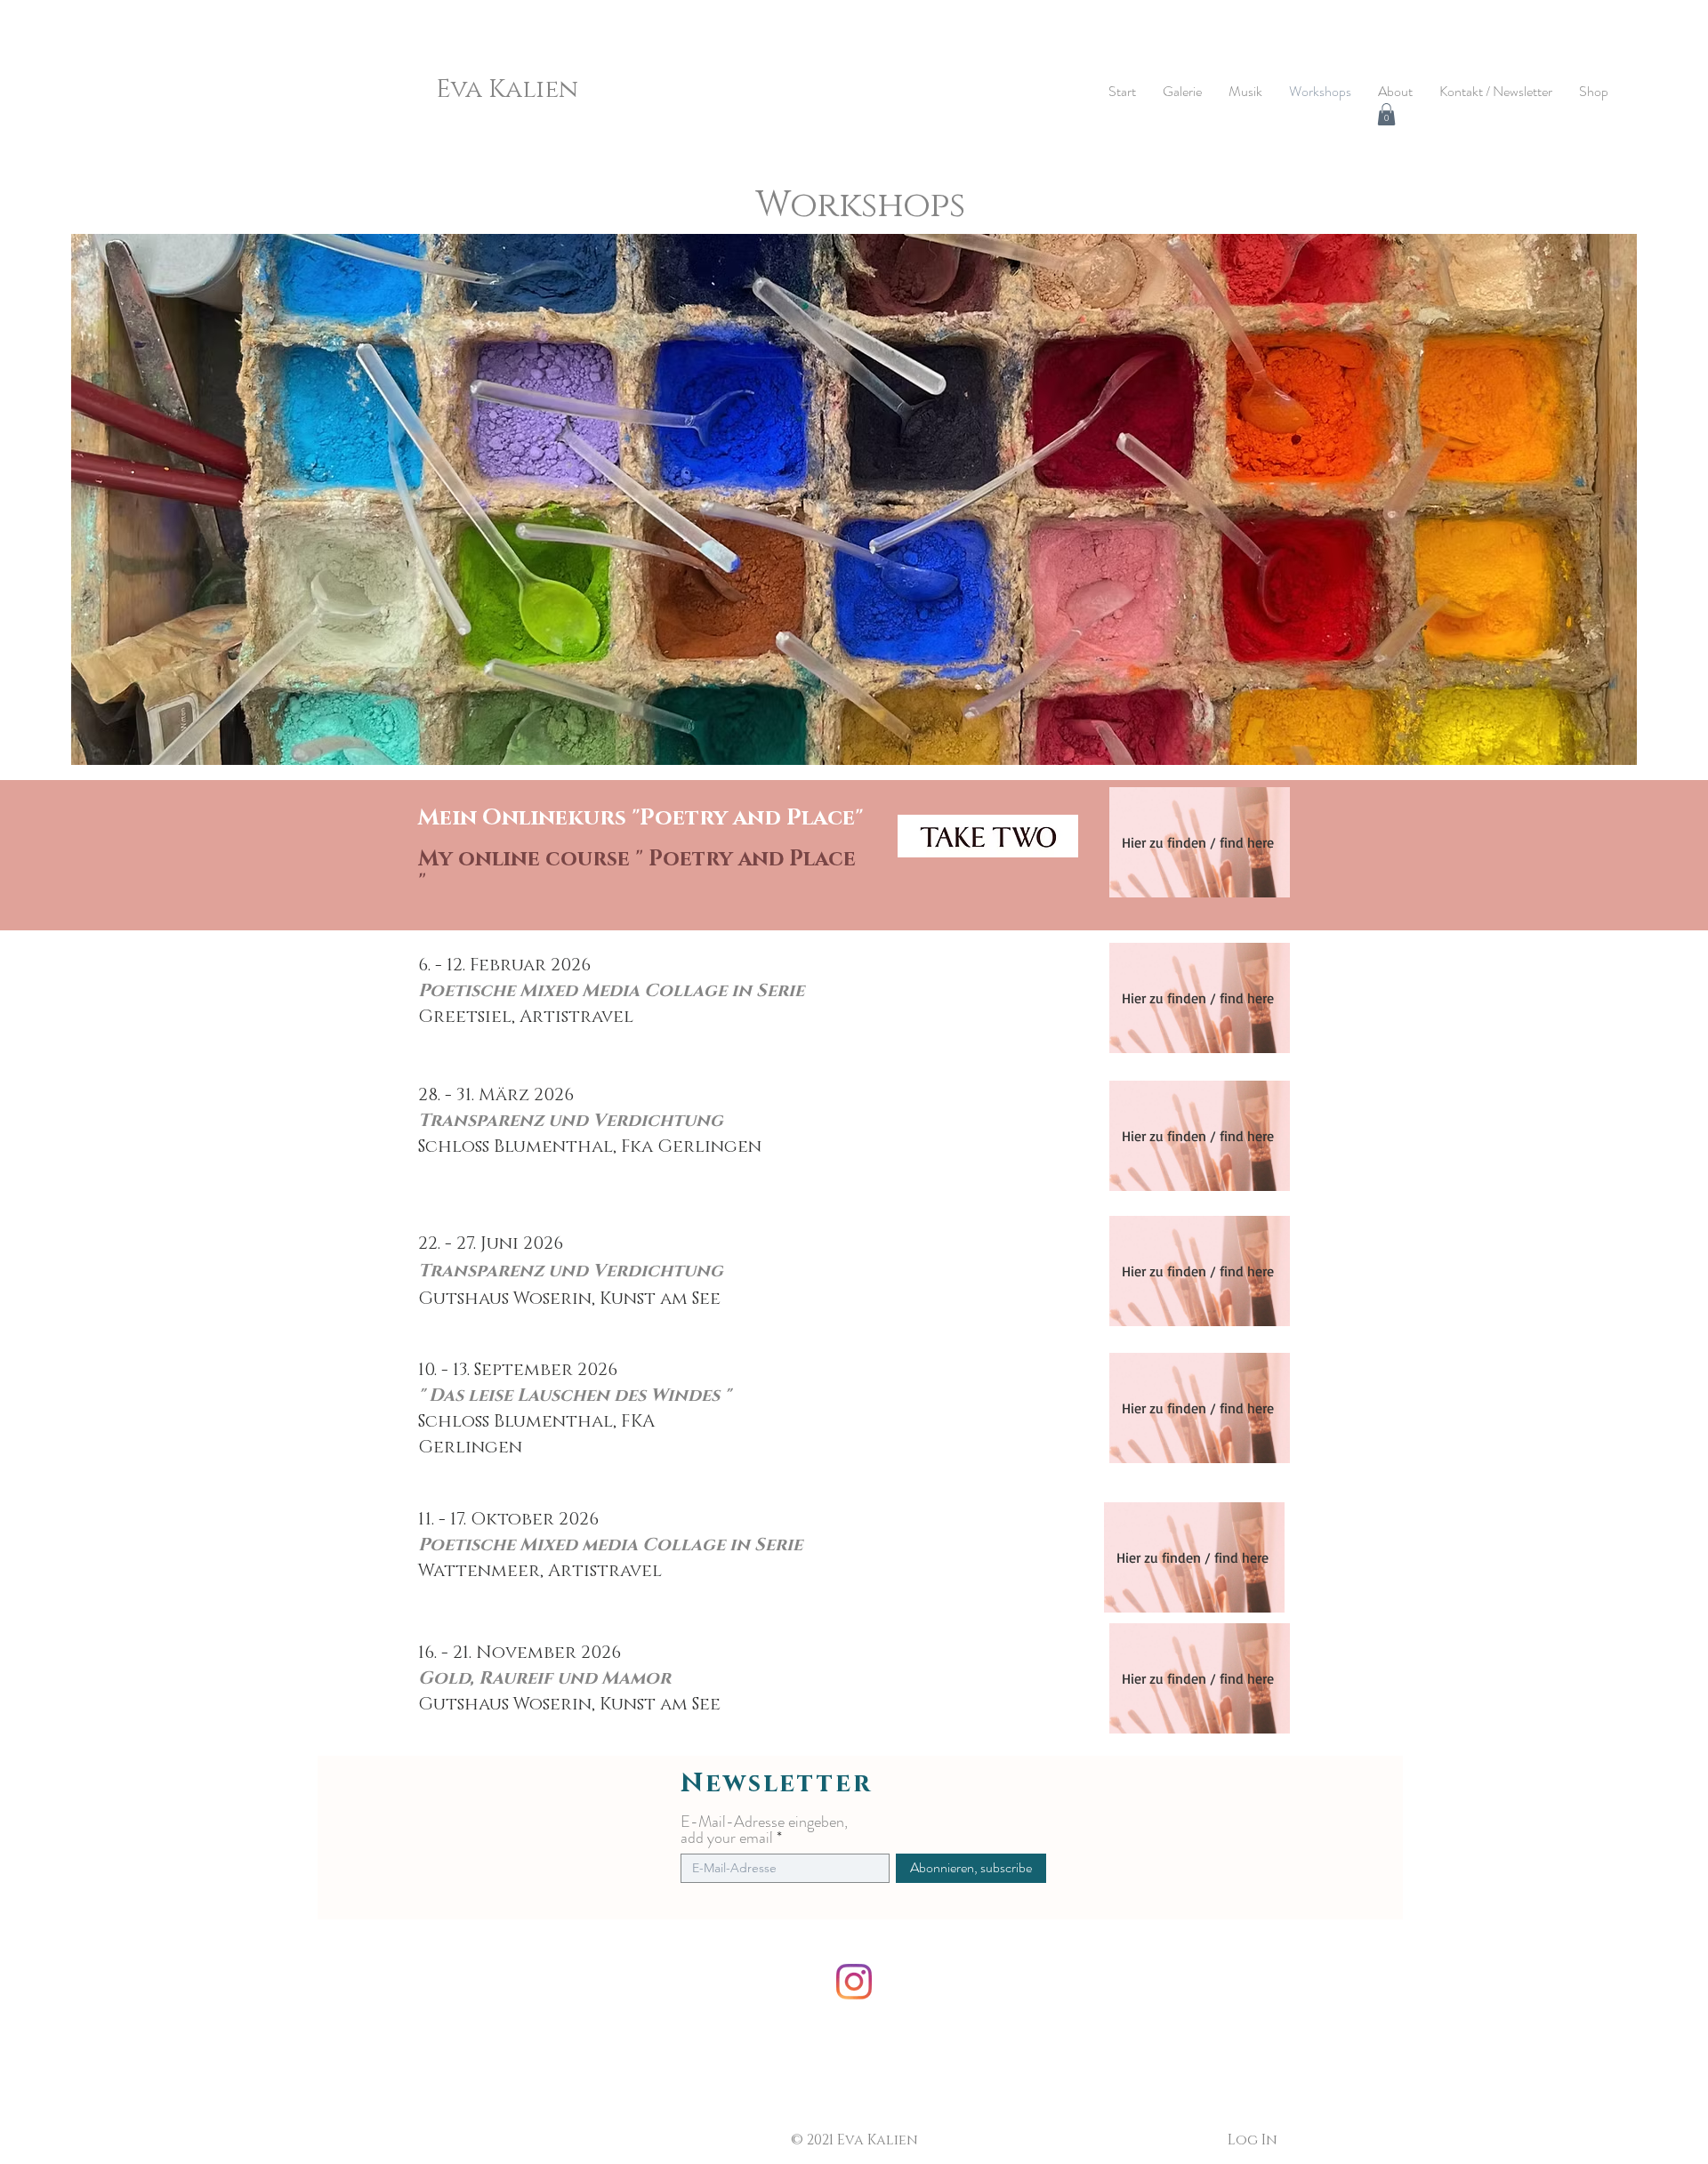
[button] (1386, 114)
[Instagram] (854, 1982)
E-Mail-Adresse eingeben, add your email (764, 1830)
